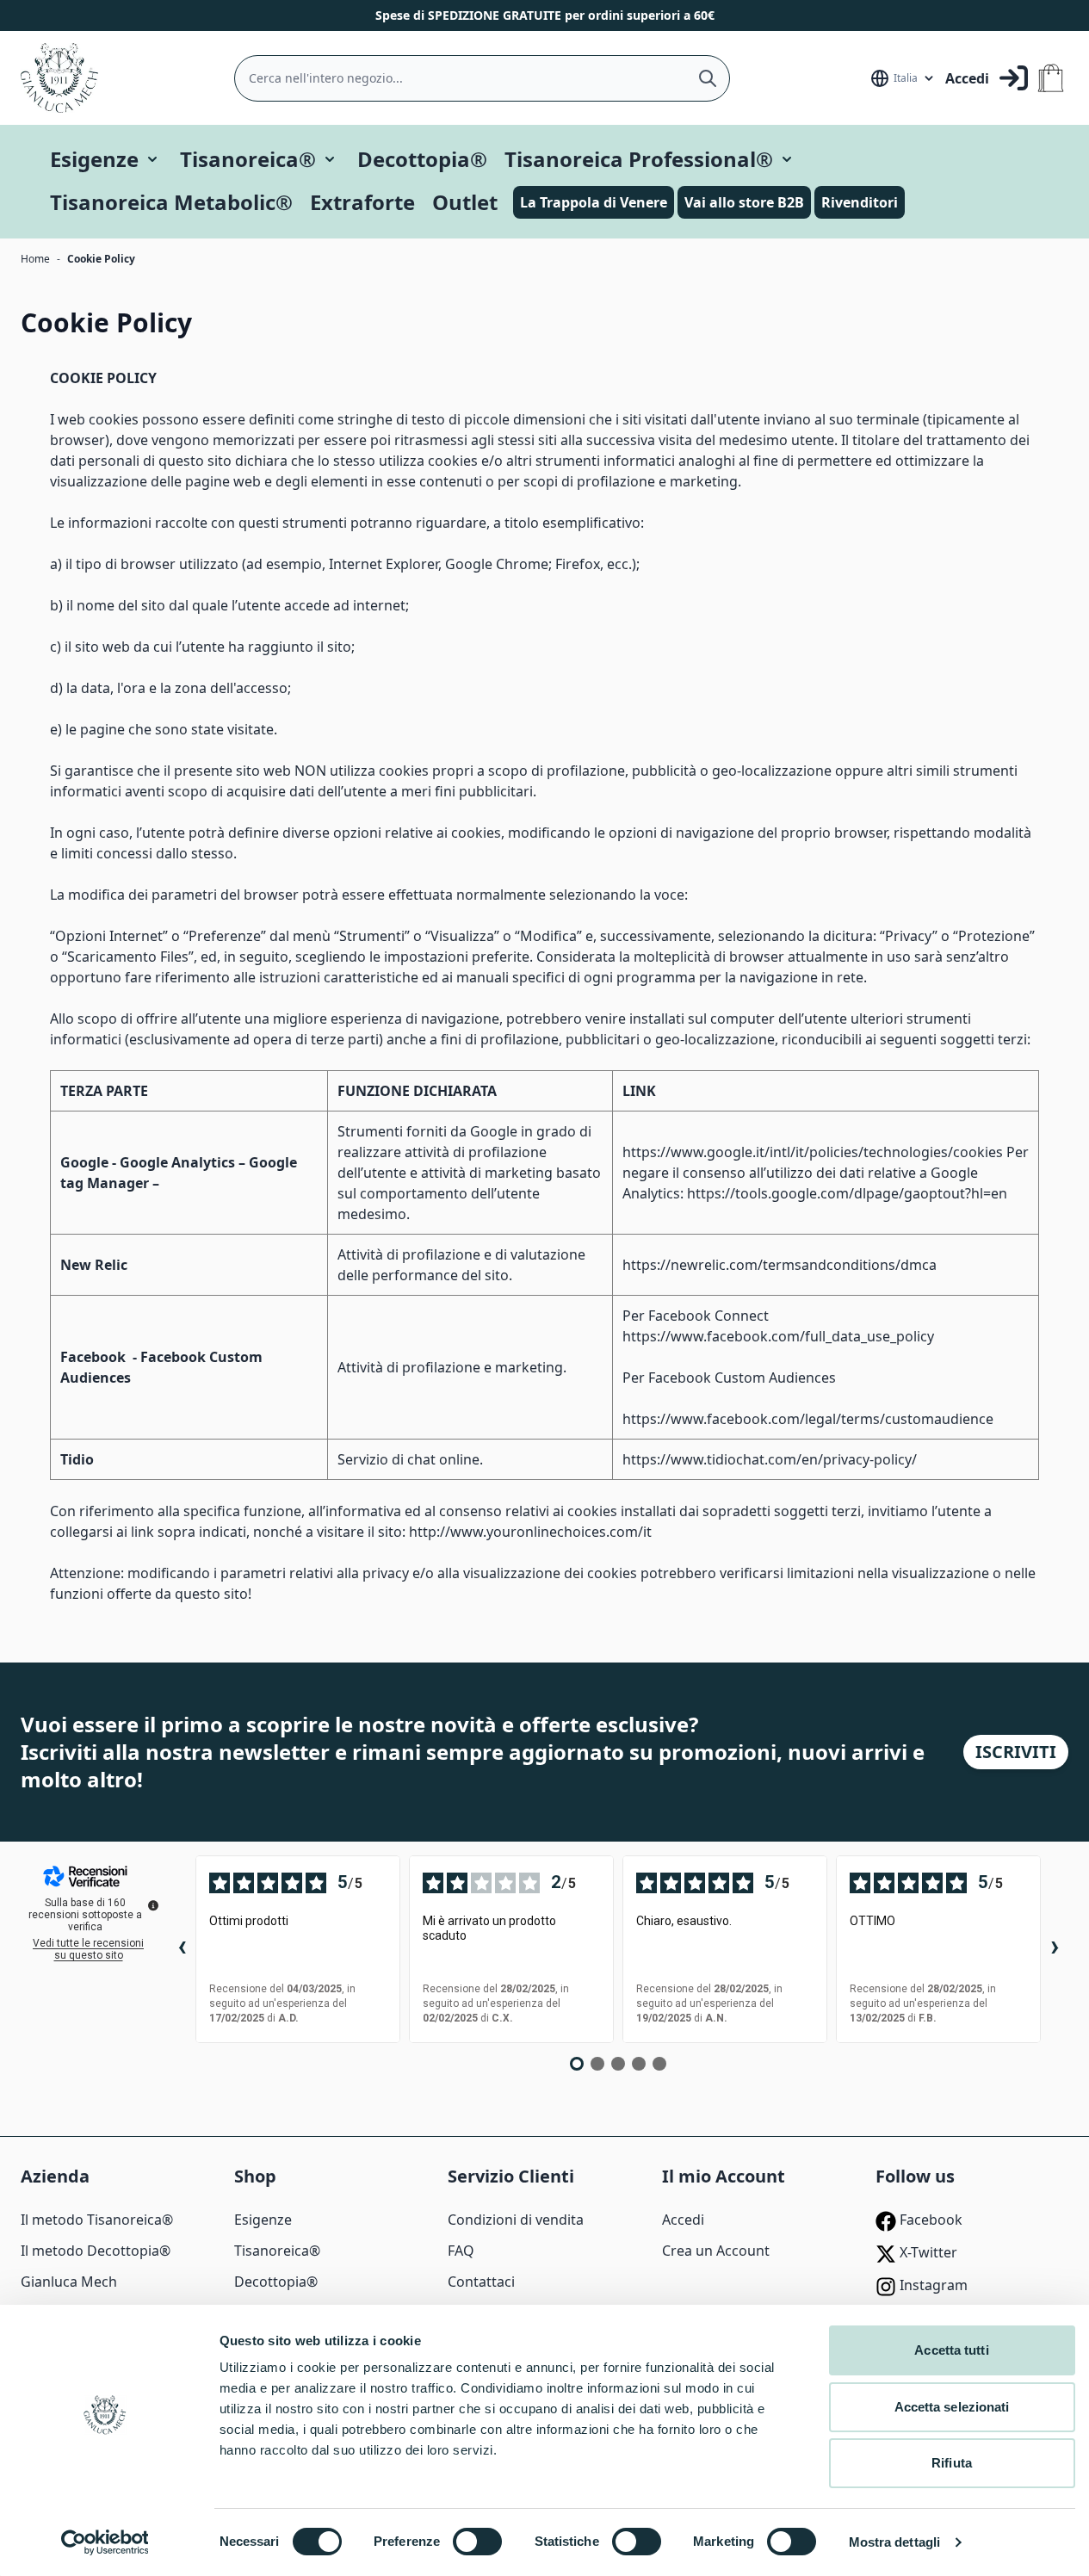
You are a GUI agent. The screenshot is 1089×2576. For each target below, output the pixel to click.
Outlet (465, 202)
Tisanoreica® (248, 159)
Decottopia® (422, 159)
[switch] (477, 2542)
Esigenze (94, 159)
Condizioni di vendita (516, 2220)
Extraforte (362, 202)
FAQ (461, 2251)
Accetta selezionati (952, 2407)
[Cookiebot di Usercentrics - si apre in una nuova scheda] (105, 2542)
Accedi (683, 2220)
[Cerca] (708, 78)
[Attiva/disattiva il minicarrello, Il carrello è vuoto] (1051, 78)
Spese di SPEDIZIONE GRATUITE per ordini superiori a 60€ (545, 15)
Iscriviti (1016, 1752)
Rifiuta (952, 2463)
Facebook (929, 2220)
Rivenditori (860, 202)
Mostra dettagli (895, 2542)
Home (35, 259)
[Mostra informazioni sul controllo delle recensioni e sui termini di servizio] (153, 1905)
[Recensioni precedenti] (182, 1949)
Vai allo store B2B (744, 202)
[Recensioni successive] (1055, 1949)
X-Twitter (927, 2252)
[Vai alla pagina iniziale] (59, 78)
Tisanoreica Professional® (639, 159)
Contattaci (481, 2282)
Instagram (932, 2285)
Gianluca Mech (69, 2282)
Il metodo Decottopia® (96, 2251)
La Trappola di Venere (594, 202)
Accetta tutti (951, 2350)
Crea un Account (716, 2251)
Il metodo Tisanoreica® (97, 2220)
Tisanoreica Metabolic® (171, 202)
